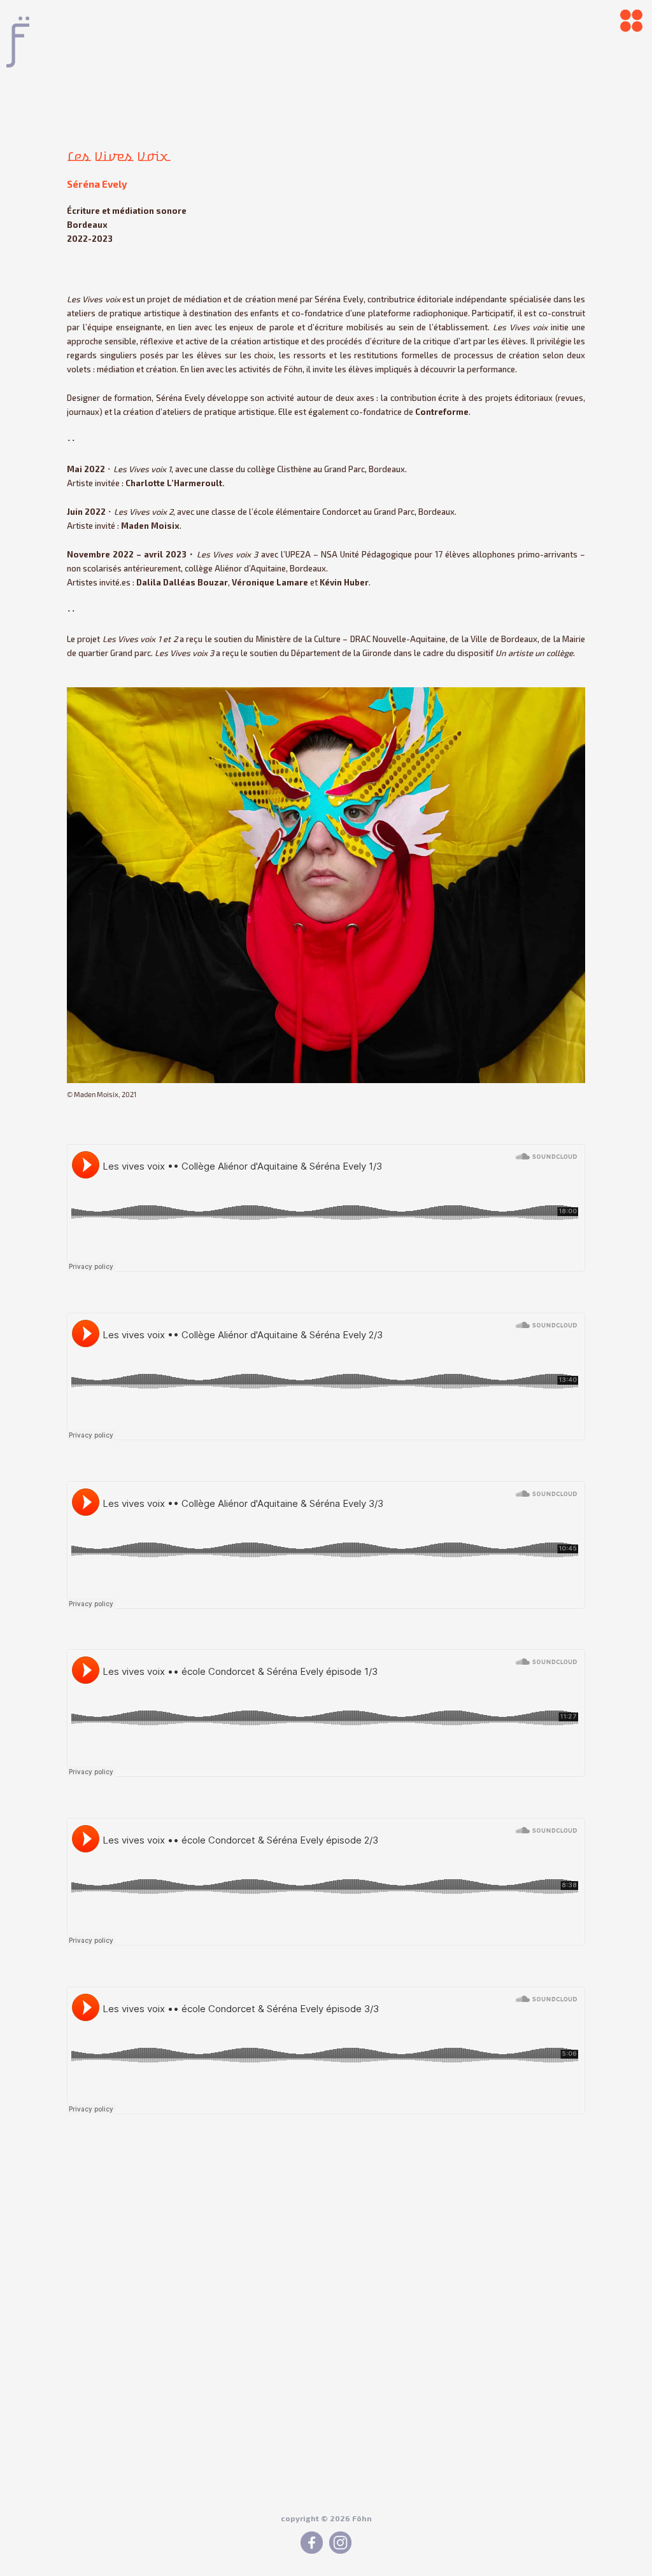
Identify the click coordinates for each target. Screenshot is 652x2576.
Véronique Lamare (270, 582)
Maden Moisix (150, 526)
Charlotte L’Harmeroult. (175, 483)
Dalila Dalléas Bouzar (182, 582)
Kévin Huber (344, 582)
